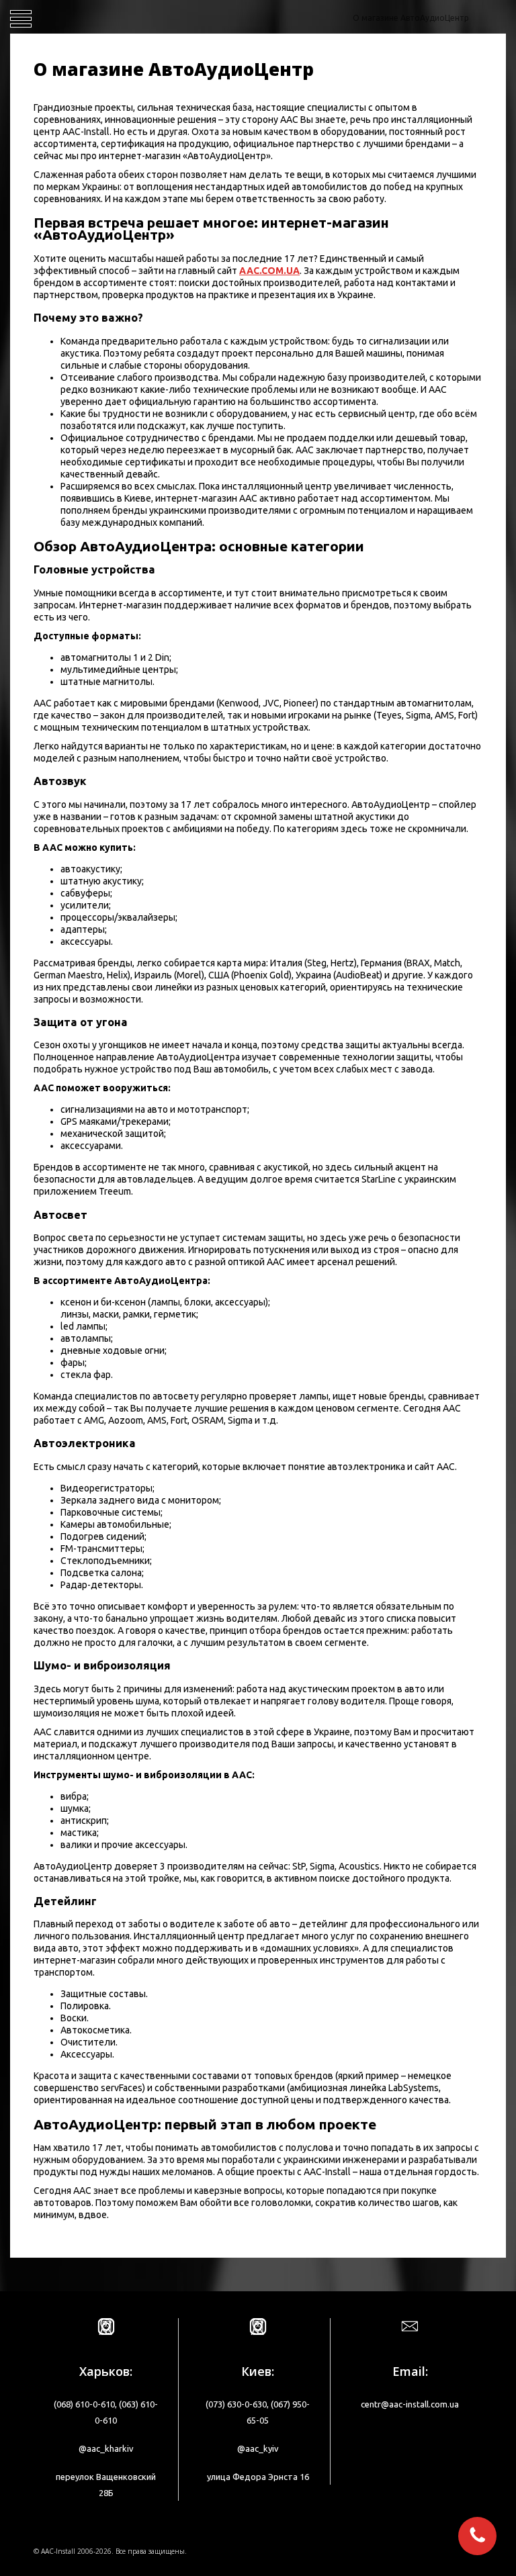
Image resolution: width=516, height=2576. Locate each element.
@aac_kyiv (258, 2448)
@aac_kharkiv (106, 2448)
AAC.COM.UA (269, 271)
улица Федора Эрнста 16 (258, 2477)
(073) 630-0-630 (236, 2404)
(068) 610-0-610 (84, 2404)
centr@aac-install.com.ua (410, 2404)
